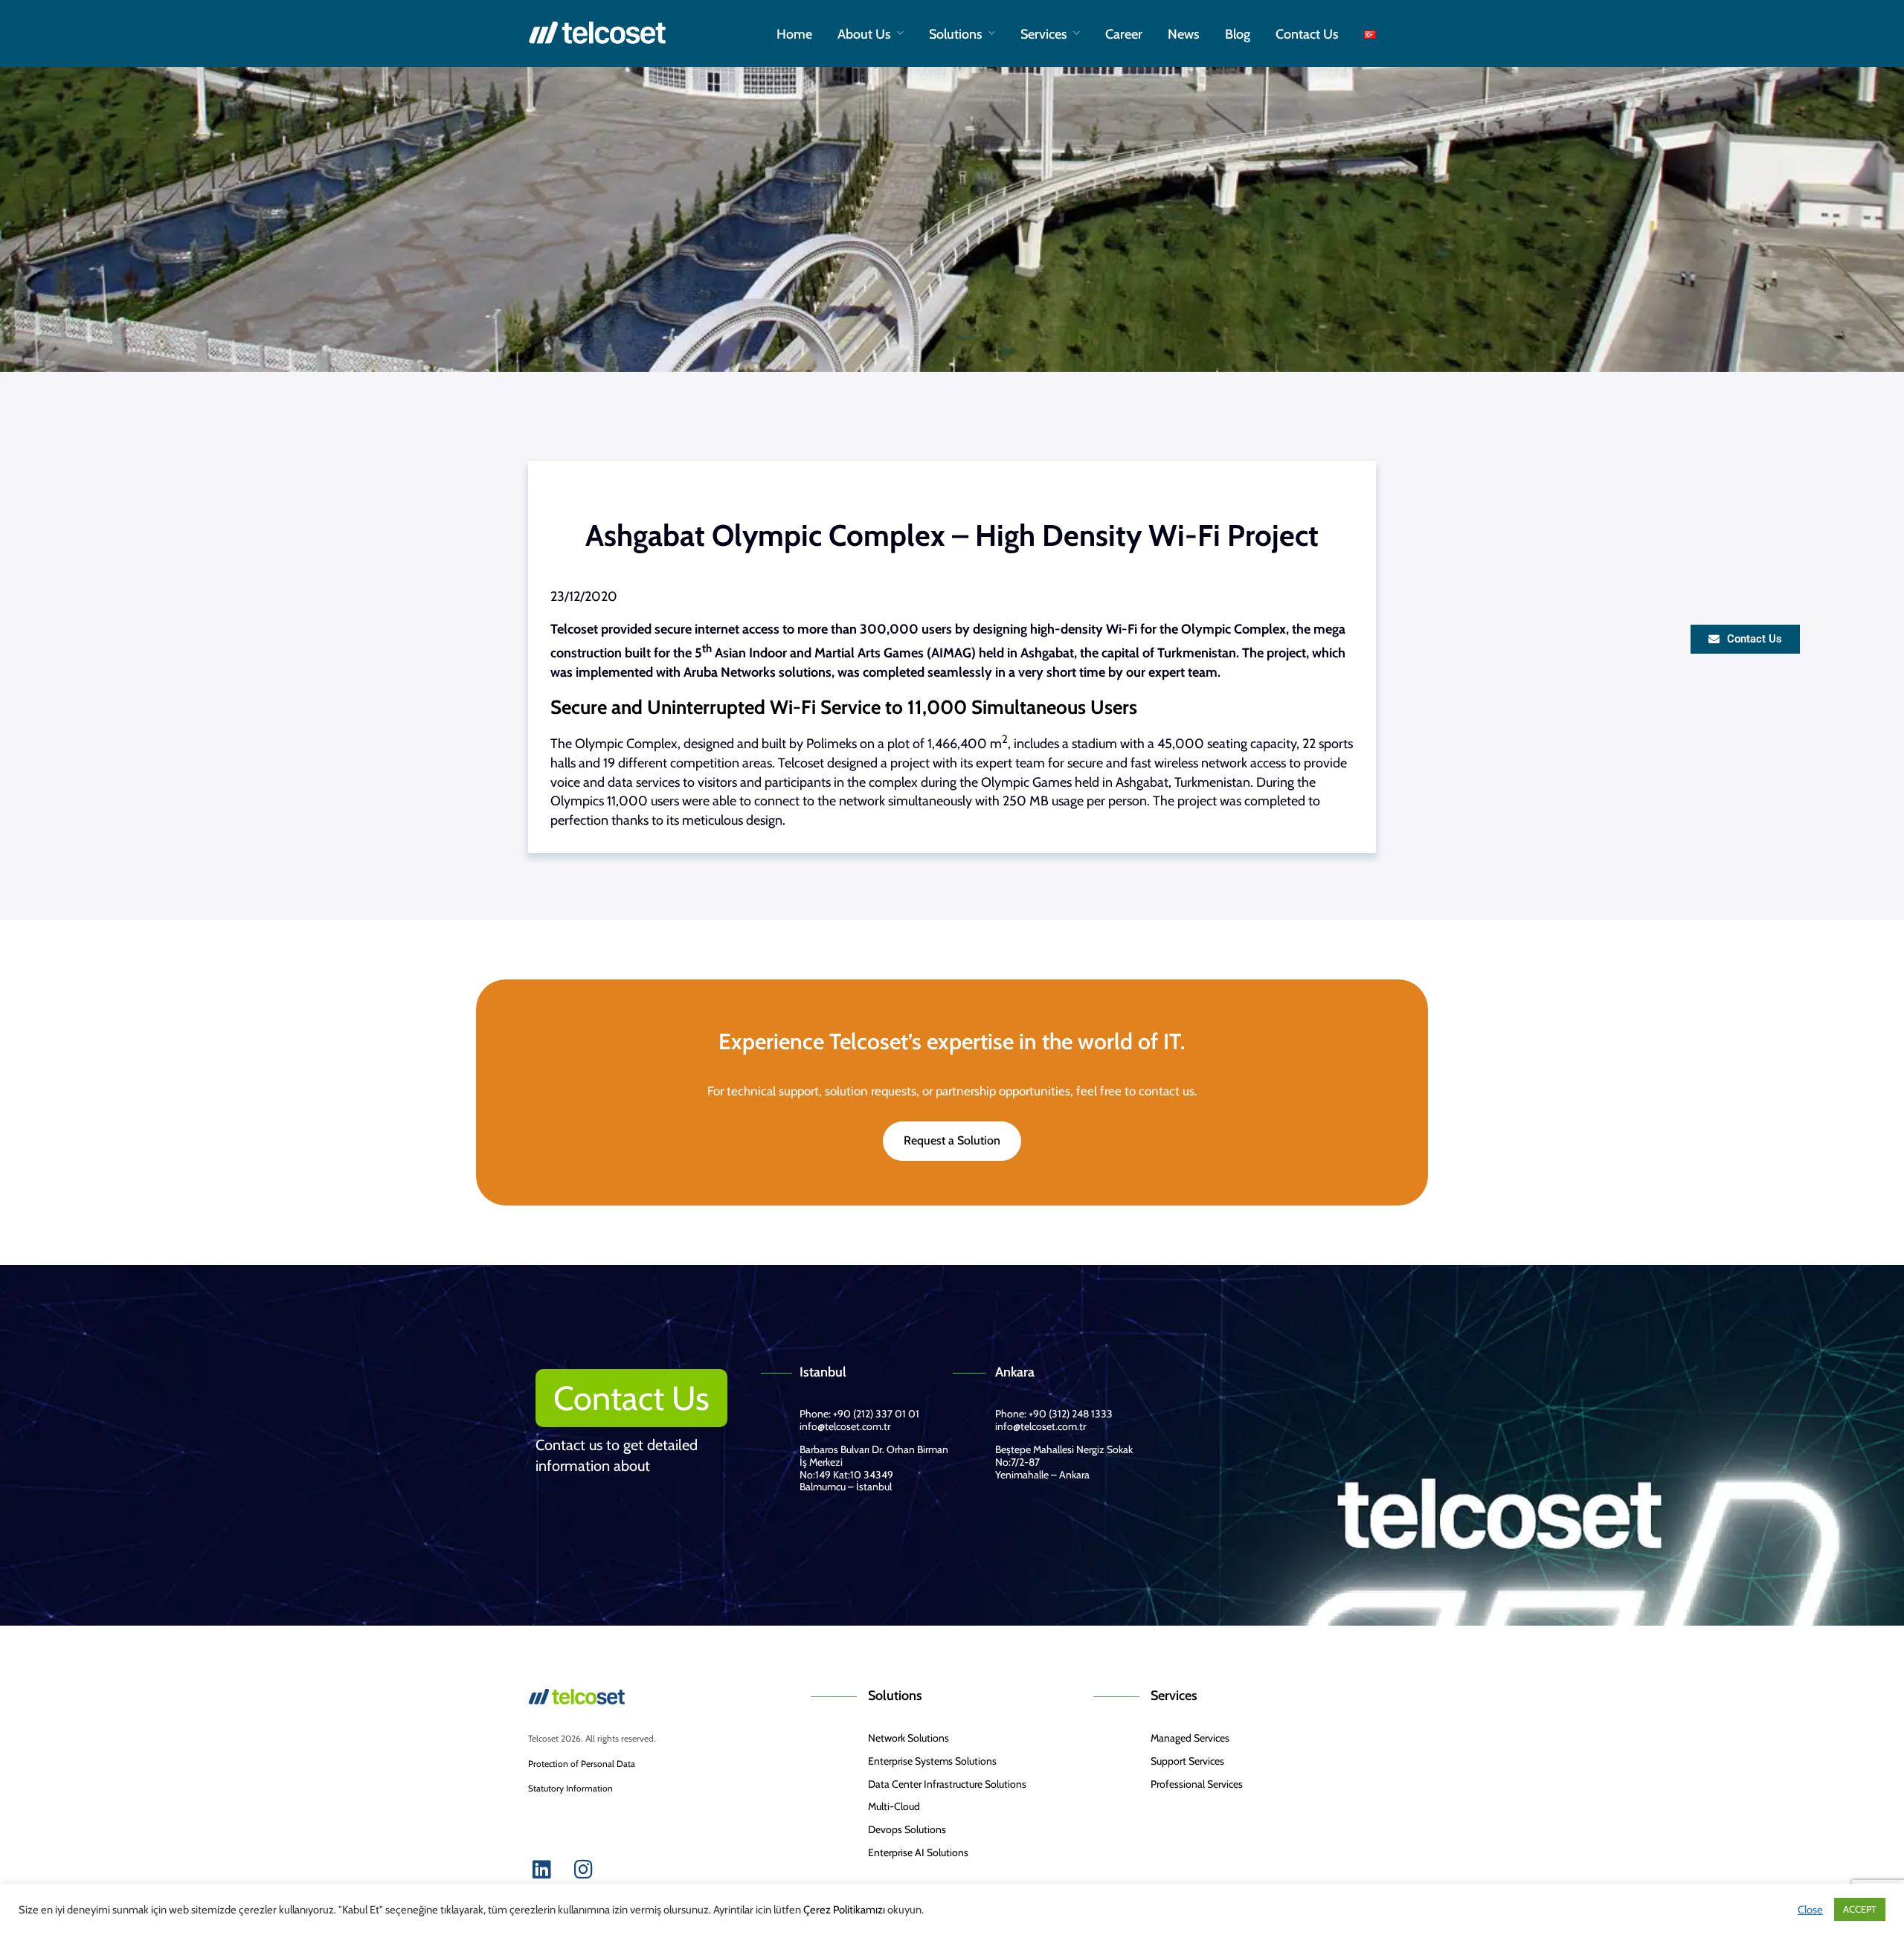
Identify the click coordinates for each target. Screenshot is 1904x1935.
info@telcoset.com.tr (845, 1426)
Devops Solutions (907, 1829)
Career (1124, 34)
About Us (864, 34)
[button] (631, 1398)
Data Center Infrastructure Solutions (947, 1784)
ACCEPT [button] (1860, 1909)
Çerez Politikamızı (844, 1910)
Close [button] (1810, 1910)
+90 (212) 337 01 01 (875, 1414)
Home (794, 34)
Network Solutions (908, 1738)
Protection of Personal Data (582, 1764)
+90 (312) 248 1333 (1071, 1414)
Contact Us (1307, 34)
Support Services (1187, 1761)
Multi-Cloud (894, 1806)
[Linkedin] (541, 1870)
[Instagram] (583, 1870)
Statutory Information (570, 1788)
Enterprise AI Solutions (918, 1852)
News (1184, 34)
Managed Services (1190, 1738)
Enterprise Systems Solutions (932, 1761)
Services (1044, 34)
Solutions (956, 34)
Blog (1238, 34)
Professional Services (1197, 1784)
